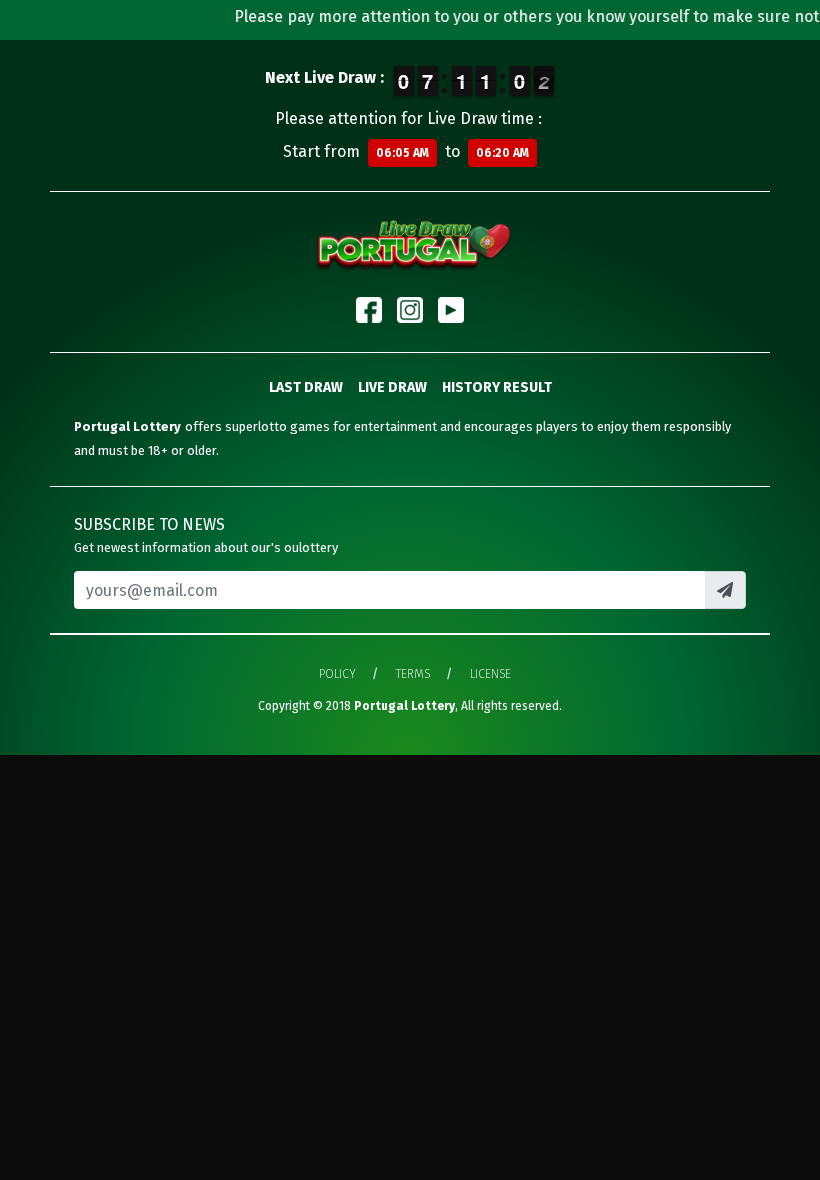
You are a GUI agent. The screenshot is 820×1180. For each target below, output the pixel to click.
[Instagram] (410, 310)
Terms (413, 674)
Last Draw (306, 387)
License (490, 674)
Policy (337, 674)
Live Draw (392, 387)
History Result (497, 387)
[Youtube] (451, 310)
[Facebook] (369, 310)
